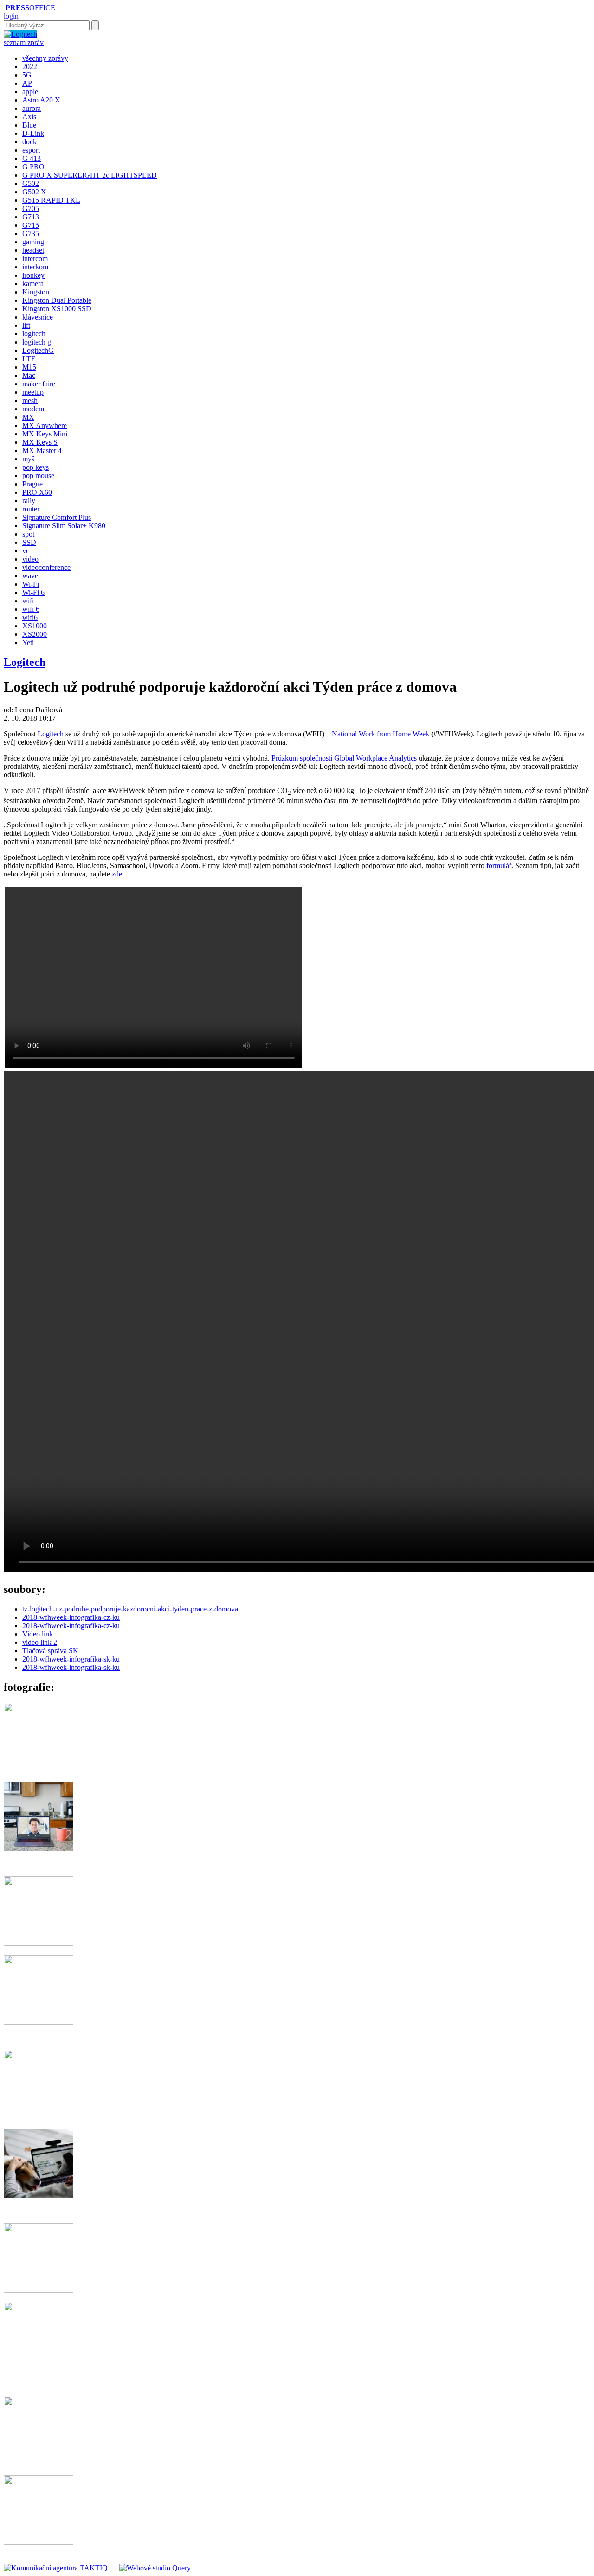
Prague (32, 484)
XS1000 (35, 626)
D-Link (33, 133)
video (30, 559)
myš (28, 459)
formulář (499, 866)
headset (33, 250)
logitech (34, 334)
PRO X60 (37, 492)
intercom (35, 259)
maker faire (39, 384)
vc (26, 551)
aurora (32, 108)
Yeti (28, 642)
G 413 (32, 158)
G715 (31, 225)
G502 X (34, 192)
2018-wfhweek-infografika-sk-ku (71, 1659)
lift (26, 325)
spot (28, 534)
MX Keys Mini (45, 434)
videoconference (46, 567)
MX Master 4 (42, 451)
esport (31, 150)
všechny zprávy (45, 58)
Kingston (36, 292)
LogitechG (38, 350)
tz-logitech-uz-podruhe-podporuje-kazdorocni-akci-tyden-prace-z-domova (130, 1609)
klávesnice (38, 317)
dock (29, 142)
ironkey (33, 275)
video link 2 (40, 1642)
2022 (30, 67)
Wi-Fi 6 (33, 592)
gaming (33, 242)
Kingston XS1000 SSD (57, 309)
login (11, 16)
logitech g (37, 342)
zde (117, 874)
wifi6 (30, 617)
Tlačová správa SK (50, 1651)
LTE (29, 359)
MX (28, 417)
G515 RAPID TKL (51, 200)
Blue (29, 125)
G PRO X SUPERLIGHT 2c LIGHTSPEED (90, 175)
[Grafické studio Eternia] (114, 2568)
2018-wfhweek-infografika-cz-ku (71, 1617)
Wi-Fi (31, 584)
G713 (31, 217)
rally (29, 501)
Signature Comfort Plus (57, 517)
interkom (35, 267)
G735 (31, 233)
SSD (29, 542)
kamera (33, 284)
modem (33, 409)
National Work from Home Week (381, 734)
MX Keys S (40, 442)
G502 (31, 183)
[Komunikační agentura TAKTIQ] (57, 2568)
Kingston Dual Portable (57, 300)
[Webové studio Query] (155, 2568)
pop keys (36, 467)
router (31, 509)
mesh (30, 400)
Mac (29, 375)
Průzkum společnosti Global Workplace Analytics (344, 758)
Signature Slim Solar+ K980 (64, 526)
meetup (33, 392)
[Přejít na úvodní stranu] (5, 8)
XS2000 (35, 634)
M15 (29, 367)
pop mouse (38, 476)
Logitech (25, 662)
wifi (28, 601)
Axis (29, 117)
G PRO (33, 167)
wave (30, 576)
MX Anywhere (45, 425)
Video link (38, 1634)
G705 (31, 208)
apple (30, 92)
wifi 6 (31, 609)
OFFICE (30, 8)
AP (27, 83)
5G (27, 75)
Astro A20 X (41, 100)
